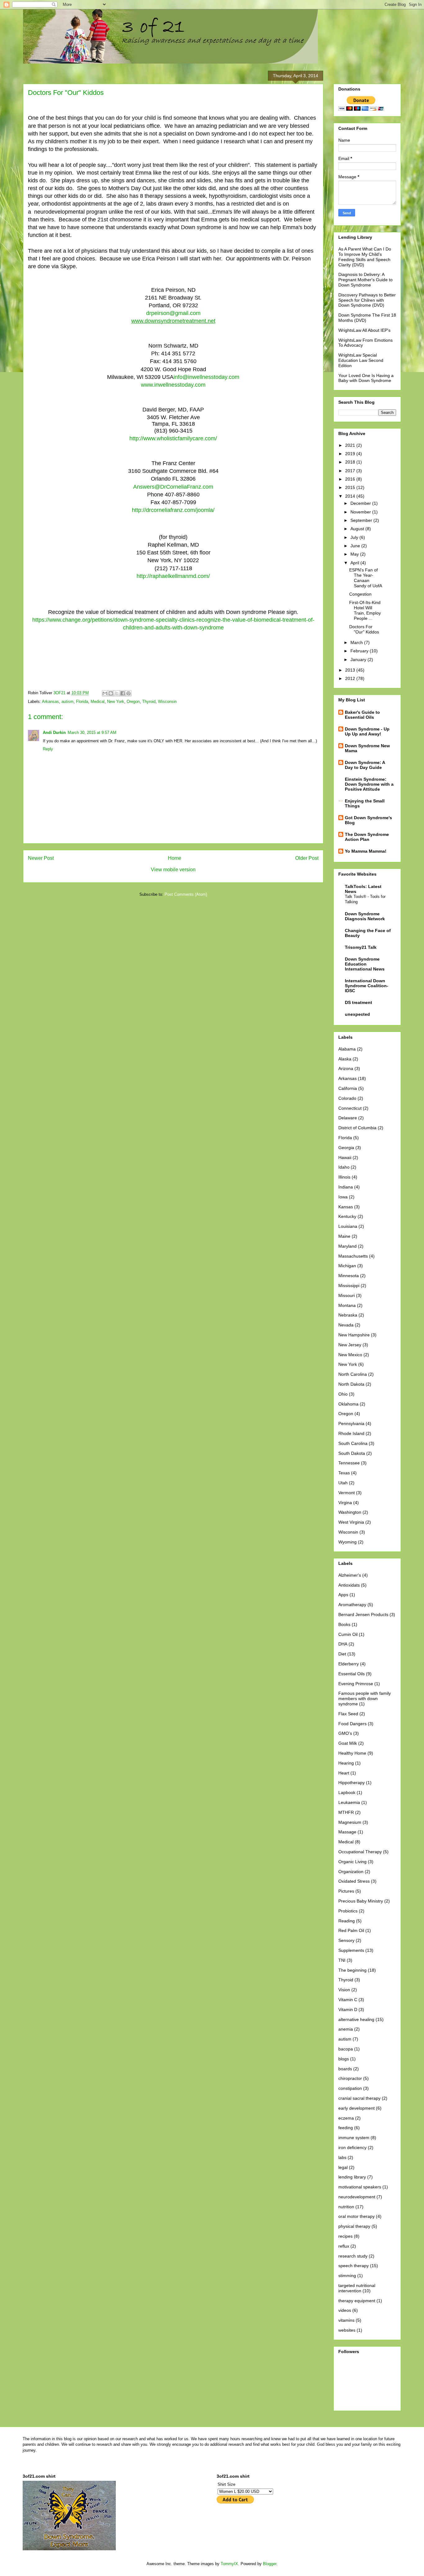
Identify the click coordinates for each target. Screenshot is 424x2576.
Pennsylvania (351, 1423)
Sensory (346, 1940)
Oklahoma (348, 1404)
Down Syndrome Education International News (365, 964)
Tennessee (349, 1463)
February (360, 651)
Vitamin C (348, 2000)
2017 (351, 471)
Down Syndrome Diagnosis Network (365, 916)
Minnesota (349, 1276)
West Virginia (351, 1522)
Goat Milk (348, 1743)
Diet (342, 1654)
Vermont (347, 1493)
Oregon (133, 702)
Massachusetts (353, 1256)
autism (68, 702)
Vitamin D (348, 2010)
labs (342, 2157)
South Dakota (352, 1453)
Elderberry (349, 1664)
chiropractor (350, 2078)
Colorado (347, 1098)
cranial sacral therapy (359, 2098)
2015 (351, 487)
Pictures (346, 1891)
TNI (342, 1960)
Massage (347, 1832)
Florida (82, 702)
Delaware (348, 1118)
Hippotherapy (352, 1783)
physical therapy (354, 2226)
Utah (343, 1483)
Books (344, 1624)
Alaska (345, 1059)
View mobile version (173, 870)
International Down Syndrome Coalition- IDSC (367, 986)
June (356, 546)
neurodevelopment (357, 2197)
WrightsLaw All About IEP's (364, 330)
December (361, 503)
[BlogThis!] (111, 693)
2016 (351, 479)
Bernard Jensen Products (363, 1614)
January (359, 660)
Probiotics (348, 1911)
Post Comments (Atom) (186, 894)
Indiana (346, 1187)
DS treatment (359, 1002)
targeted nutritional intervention (357, 2288)
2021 (351, 445)
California (348, 1088)
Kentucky (347, 1216)
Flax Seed (348, 1714)
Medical (98, 702)
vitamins (346, 2320)
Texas (344, 1473)
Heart (344, 1773)
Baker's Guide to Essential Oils (362, 715)
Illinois (344, 1177)
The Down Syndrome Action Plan (367, 837)
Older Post (307, 858)
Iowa (343, 1197)
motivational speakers (360, 2187)
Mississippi (349, 1286)
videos (345, 2310)
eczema (346, 2118)
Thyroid (149, 702)
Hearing (346, 1763)
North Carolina (353, 1374)
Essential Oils (352, 1674)
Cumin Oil (348, 1634)
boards (345, 2069)
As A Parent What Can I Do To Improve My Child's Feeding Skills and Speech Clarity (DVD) (365, 257)
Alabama (347, 1049)
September (362, 520)
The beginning (352, 1970)
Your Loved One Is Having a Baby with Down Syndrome (366, 378)
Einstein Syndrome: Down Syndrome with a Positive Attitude (369, 784)
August (358, 529)
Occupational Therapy (360, 1852)
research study (353, 2256)
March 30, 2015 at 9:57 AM (92, 733)
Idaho (344, 1167)
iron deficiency (352, 2147)
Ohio (343, 1394)
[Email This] (105, 693)
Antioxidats (349, 1585)
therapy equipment (357, 2301)
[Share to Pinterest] (129, 693)
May (355, 554)
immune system (354, 2138)
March (357, 642)
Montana (347, 1305)
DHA (343, 1644)
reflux (344, 2246)
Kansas (346, 1207)
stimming (347, 2276)
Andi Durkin (54, 733)
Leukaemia (349, 1802)
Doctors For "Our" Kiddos (364, 629)
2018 (351, 462)
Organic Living (352, 1862)
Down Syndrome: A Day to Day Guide (365, 765)
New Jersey (350, 1345)
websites (347, 2330)
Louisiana (348, 1226)
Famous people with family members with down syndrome (365, 1699)
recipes (345, 2236)
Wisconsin (167, 702)
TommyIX (229, 2564)
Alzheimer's (350, 1575)
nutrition (346, 2207)
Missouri (347, 1295)
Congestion (360, 594)
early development (356, 2108)
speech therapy (354, 2266)
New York (116, 702)
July (355, 537)
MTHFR (346, 1812)
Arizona (346, 1068)
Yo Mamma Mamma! (366, 851)
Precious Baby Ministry (361, 1901)
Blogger (270, 2564)
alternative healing (356, 2019)
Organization (351, 1872)
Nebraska (348, 1315)
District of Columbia (357, 1128)
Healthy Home (352, 1753)
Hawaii (345, 1157)
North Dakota (351, 1384)
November (361, 512)
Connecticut (350, 1108)
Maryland (347, 1246)
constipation (350, 2088)
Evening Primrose (356, 1684)
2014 (351, 496)
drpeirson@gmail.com (173, 313)
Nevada (346, 1325)
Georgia (346, 1148)
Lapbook (347, 1792)
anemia (346, 2029)
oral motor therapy (356, 2216)
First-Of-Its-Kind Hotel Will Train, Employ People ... (365, 610)
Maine (344, 1236)
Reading (347, 1921)
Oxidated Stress (354, 1881)
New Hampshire (354, 1335)
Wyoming (347, 1542)
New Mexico (350, 1355)
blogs (344, 2059)
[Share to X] (117, 693)
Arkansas (50, 702)
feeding (346, 2128)
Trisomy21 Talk (361, 947)
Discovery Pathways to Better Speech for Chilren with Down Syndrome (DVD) (367, 300)
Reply (48, 749)
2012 (351, 678)
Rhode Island (351, 1433)
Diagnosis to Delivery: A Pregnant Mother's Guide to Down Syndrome (365, 280)
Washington (350, 1512)
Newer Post (41, 858)
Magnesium (350, 1822)
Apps (343, 1595)
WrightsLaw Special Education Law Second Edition (361, 360)
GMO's (345, 1733)
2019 (351, 454)
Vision (344, 1990)
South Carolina (353, 1443)
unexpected (357, 1014)
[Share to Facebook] (123, 693)
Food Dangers (352, 1724)
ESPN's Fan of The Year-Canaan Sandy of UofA (366, 578)
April (355, 563)
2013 (351, 670)
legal (343, 2167)
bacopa (346, 2049)
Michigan (347, 1266)
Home (175, 858)
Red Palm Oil (351, 1930)
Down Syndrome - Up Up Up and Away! (367, 731)
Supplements (351, 1950)
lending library (352, 2177)
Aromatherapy (352, 1605)
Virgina (345, 1503)
